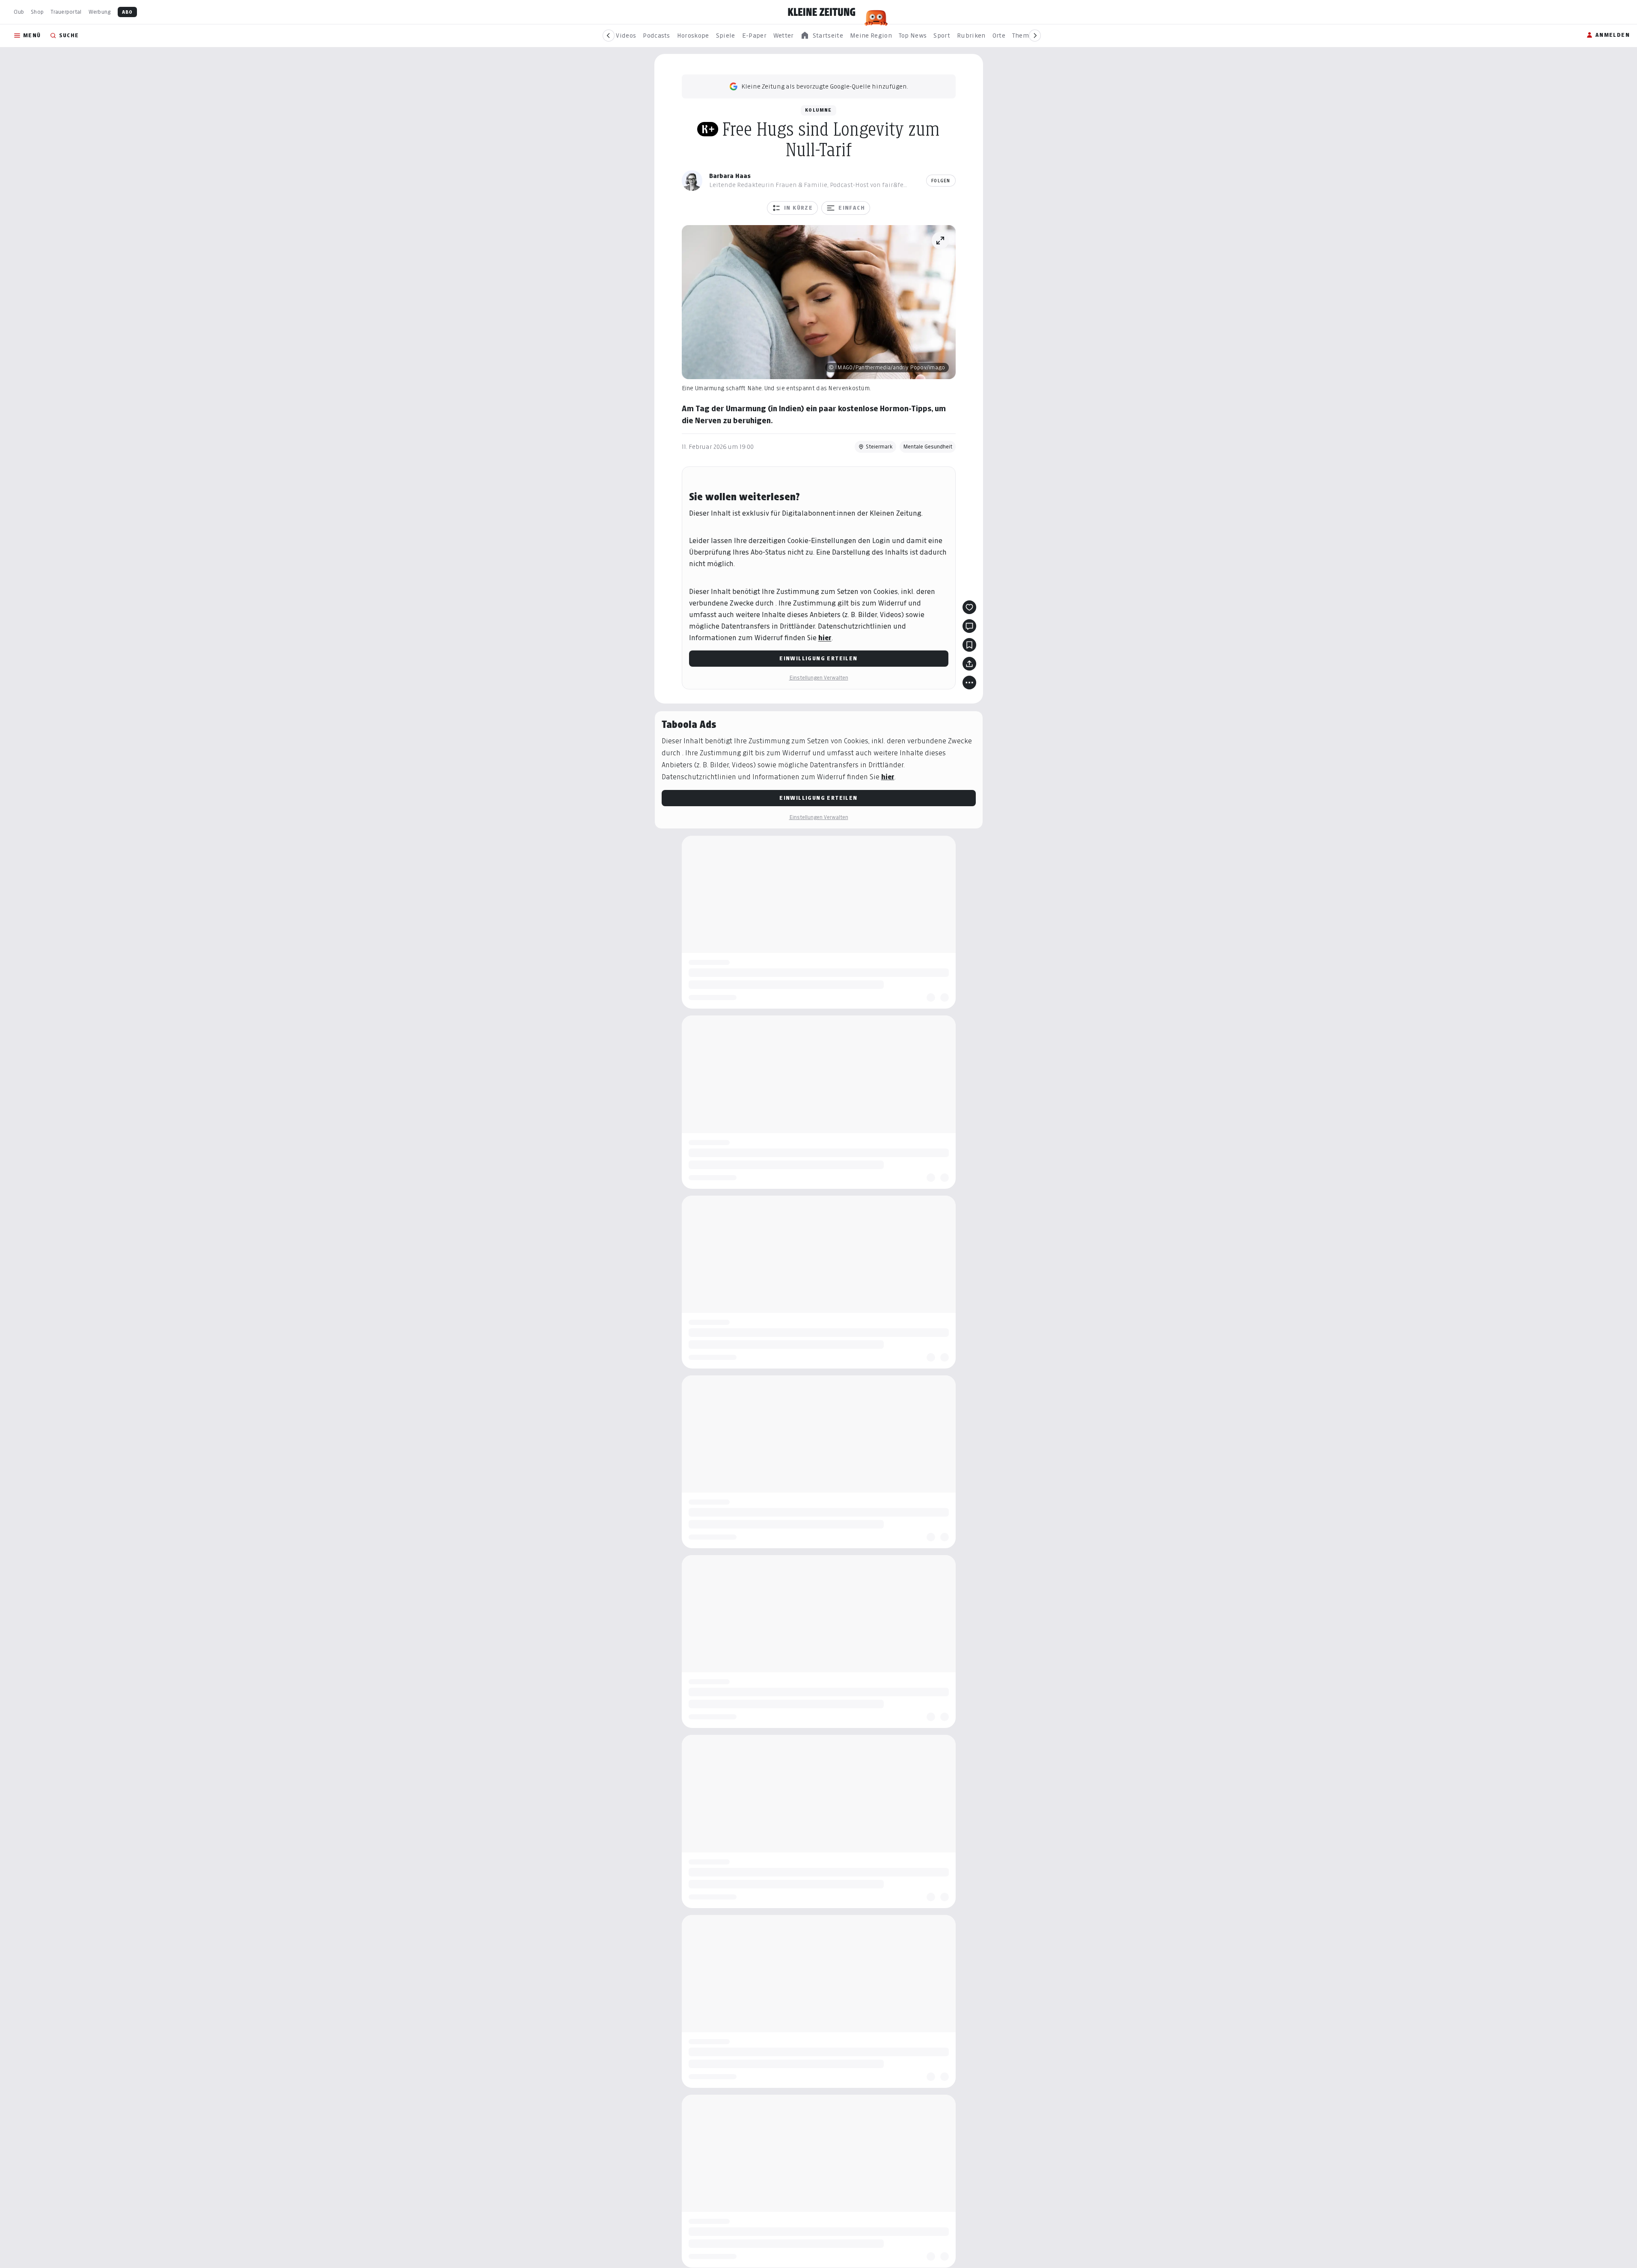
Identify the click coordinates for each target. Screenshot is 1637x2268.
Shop (37, 12)
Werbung (100, 12)
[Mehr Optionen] (969, 683)
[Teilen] (969, 664)
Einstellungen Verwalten (819, 678)
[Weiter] (1035, 36)
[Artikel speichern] (969, 645)
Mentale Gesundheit (928, 447)
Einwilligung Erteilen (818, 658)
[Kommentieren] (969, 626)
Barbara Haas (730, 176)
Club (19, 12)
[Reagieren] (969, 607)
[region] (822, 36)
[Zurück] (609, 36)
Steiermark (879, 447)
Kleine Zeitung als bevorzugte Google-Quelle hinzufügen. (825, 86)
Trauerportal (66, 12)
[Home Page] (822, 12)
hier (825, 638)
